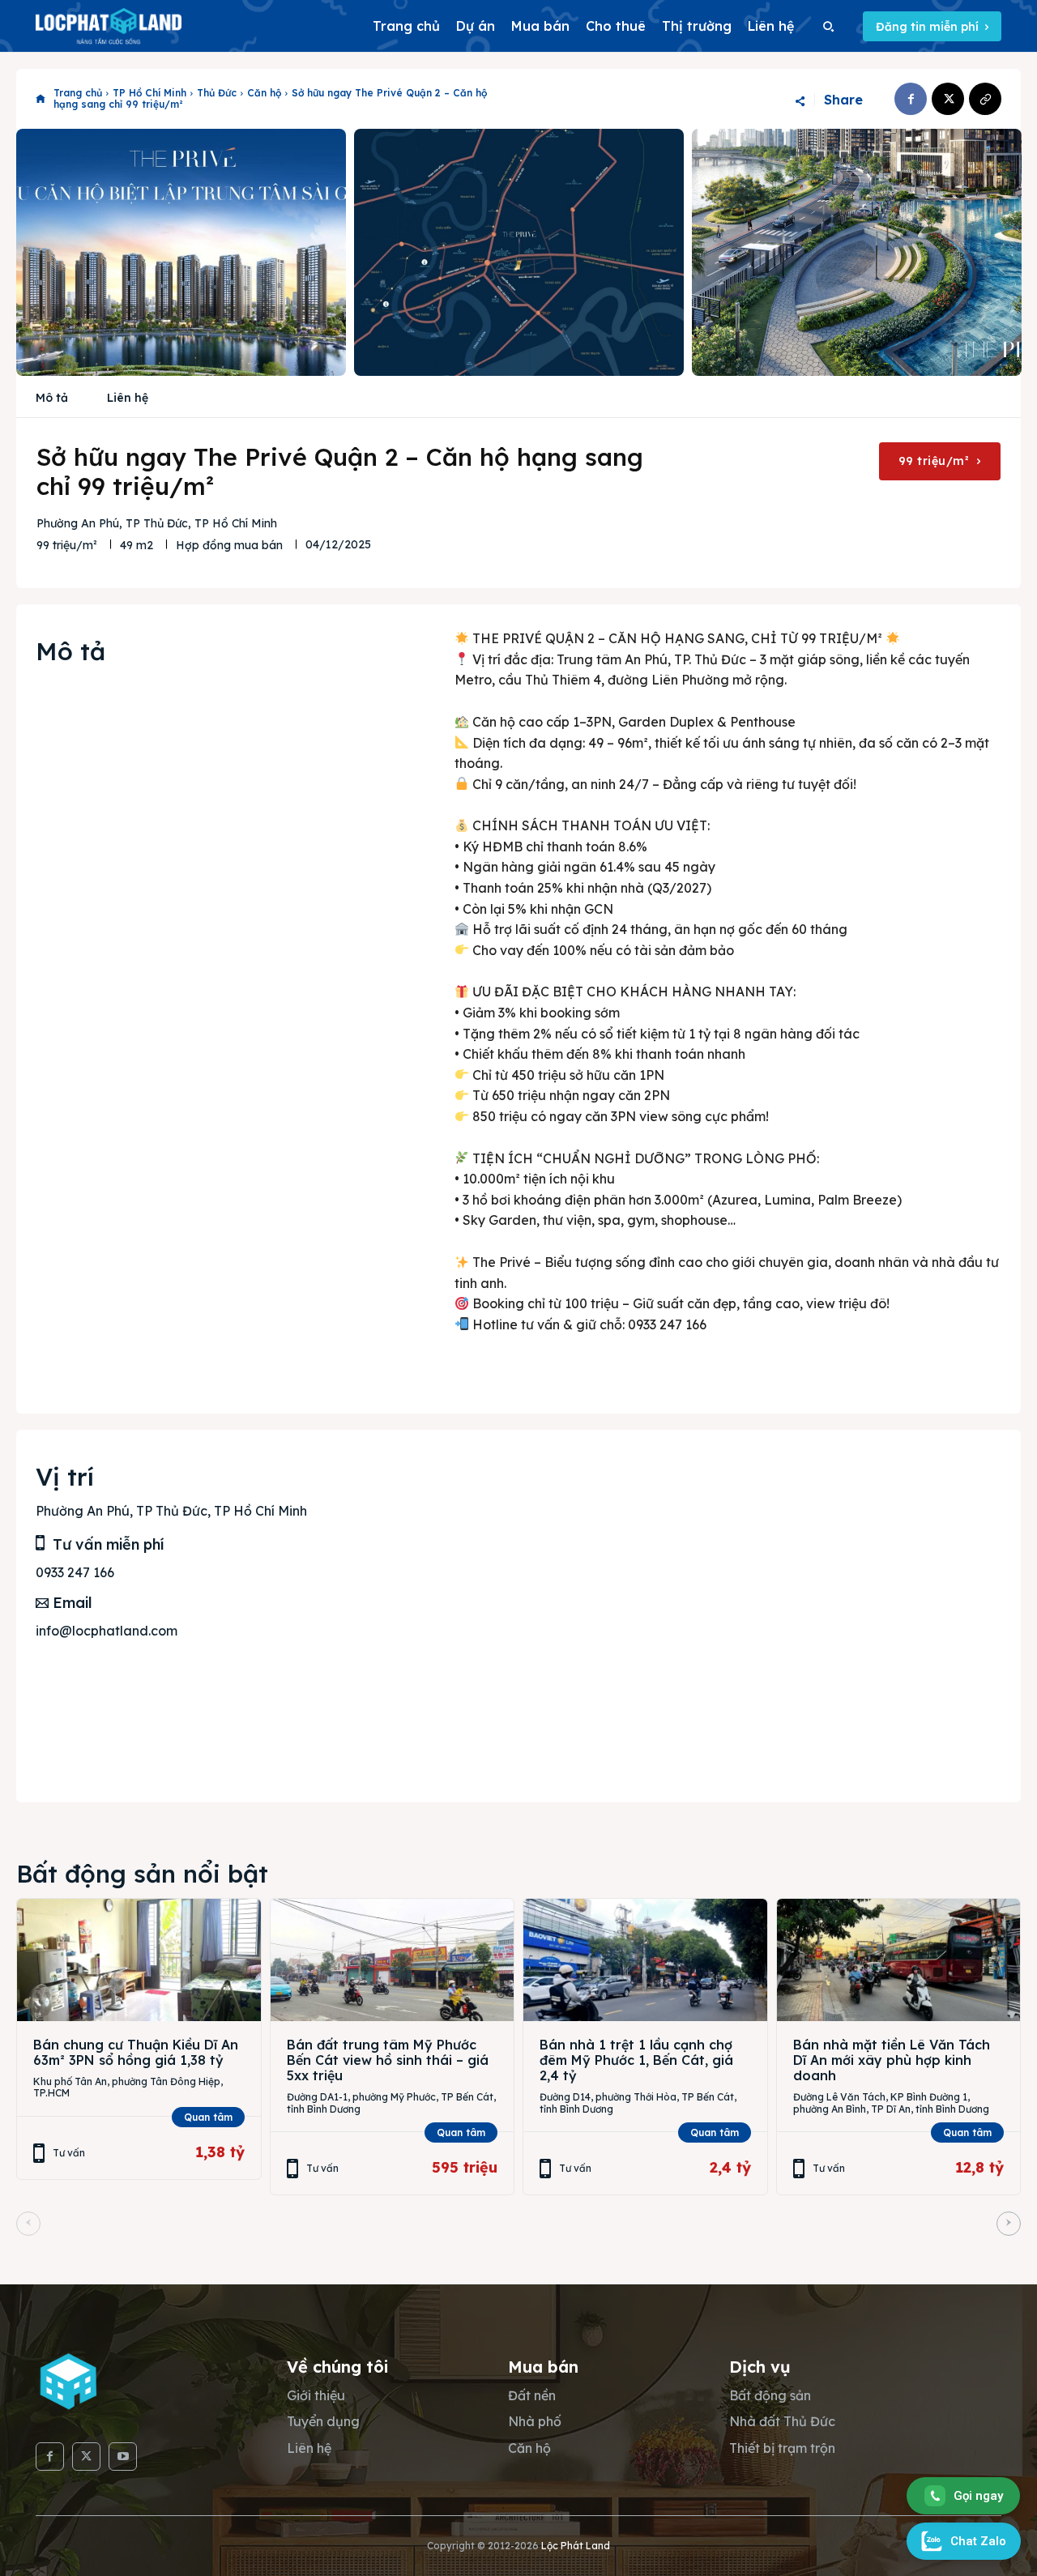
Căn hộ (264, 93)
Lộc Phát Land (576, 2546)
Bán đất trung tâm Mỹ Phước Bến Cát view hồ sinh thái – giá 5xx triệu (388, 2060)
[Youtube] (123, 2457)
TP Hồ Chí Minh (149, 93)
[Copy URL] (985, 99)
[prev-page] (28, 2224)
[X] (948, 99)
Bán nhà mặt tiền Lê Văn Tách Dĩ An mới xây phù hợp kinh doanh (892, 2060)
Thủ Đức (217, 93)
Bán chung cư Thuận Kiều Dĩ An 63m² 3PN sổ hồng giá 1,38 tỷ (136, 2052)
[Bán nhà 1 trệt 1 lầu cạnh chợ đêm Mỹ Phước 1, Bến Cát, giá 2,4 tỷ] (645, 1960)
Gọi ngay (978, 2496)
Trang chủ (78, 93)
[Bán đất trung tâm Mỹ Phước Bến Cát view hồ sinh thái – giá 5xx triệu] (393, 1960)
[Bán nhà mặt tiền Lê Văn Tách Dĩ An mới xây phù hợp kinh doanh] (899, 1960)
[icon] (41, 99)
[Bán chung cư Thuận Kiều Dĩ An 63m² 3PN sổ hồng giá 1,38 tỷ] (139, 1960)
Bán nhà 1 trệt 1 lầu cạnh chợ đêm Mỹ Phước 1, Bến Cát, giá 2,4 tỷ (636, 2060)
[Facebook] (911, 99)
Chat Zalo (978, 2541)
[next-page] (1009, 2224)
